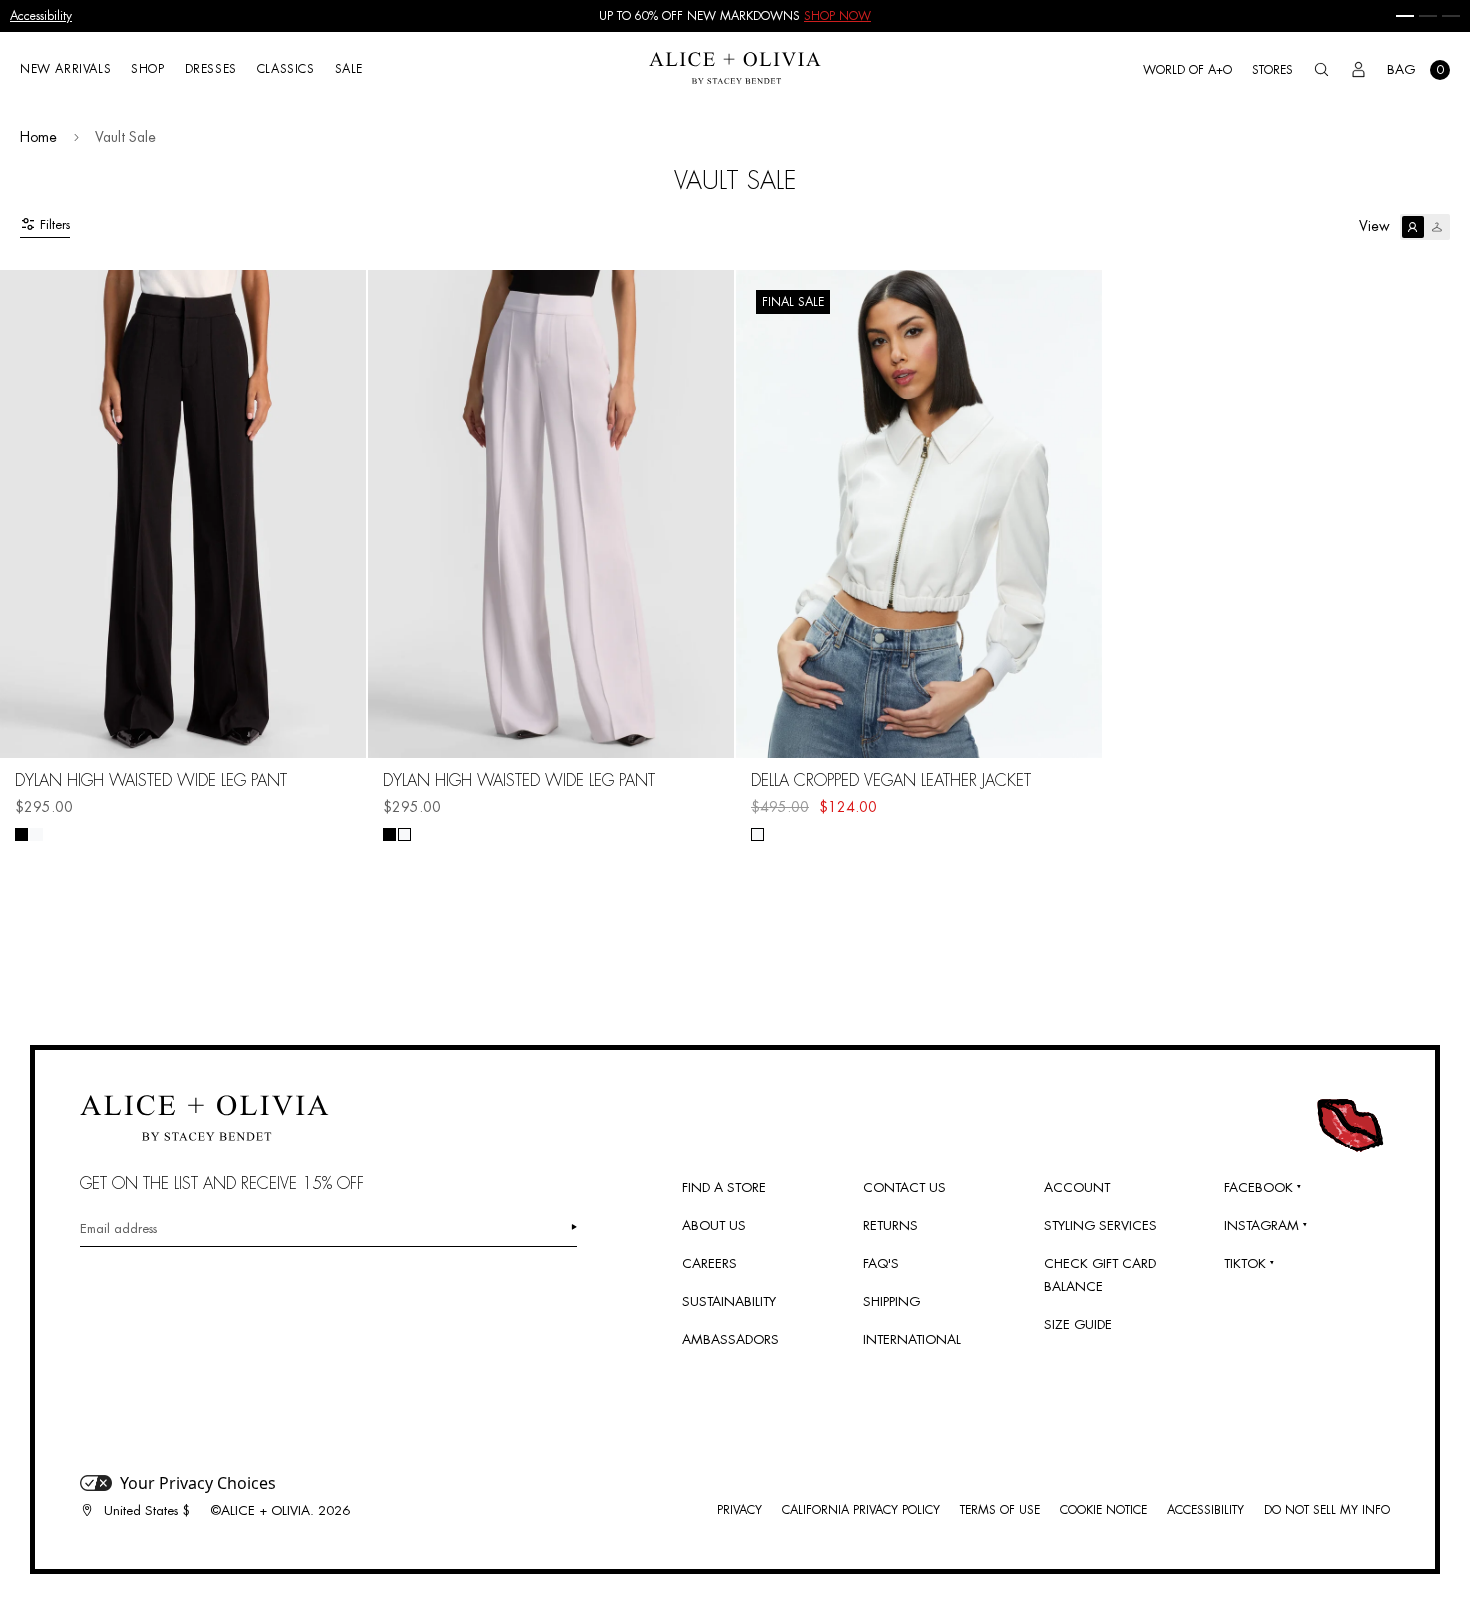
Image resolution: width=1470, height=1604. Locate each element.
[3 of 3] (1451, 16)
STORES (1272, 70)
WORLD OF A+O (1187, 70)
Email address (118, 1228)
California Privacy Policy (861, 1510)
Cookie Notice (1103, 1510)
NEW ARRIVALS (65, 69)
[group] (735, 16)
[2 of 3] (1428, 16)
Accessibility (41, 16)
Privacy (739, 1510)
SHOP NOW (837, 16)
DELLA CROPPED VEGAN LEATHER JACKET (891, 781)
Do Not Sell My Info (1327, 1510)
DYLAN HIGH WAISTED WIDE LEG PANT (151, 781)
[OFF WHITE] (757, 834)
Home (38, 137)
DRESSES (211, 69)
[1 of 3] (1405, 16)
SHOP (147, 69)
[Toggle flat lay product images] (1425, 227)
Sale (349, 69)
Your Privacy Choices (198, 1483)
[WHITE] (36, 834)
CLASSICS (286, 69)
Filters (55, 224)
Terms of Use (1000, 1510)
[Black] (21, 834)
